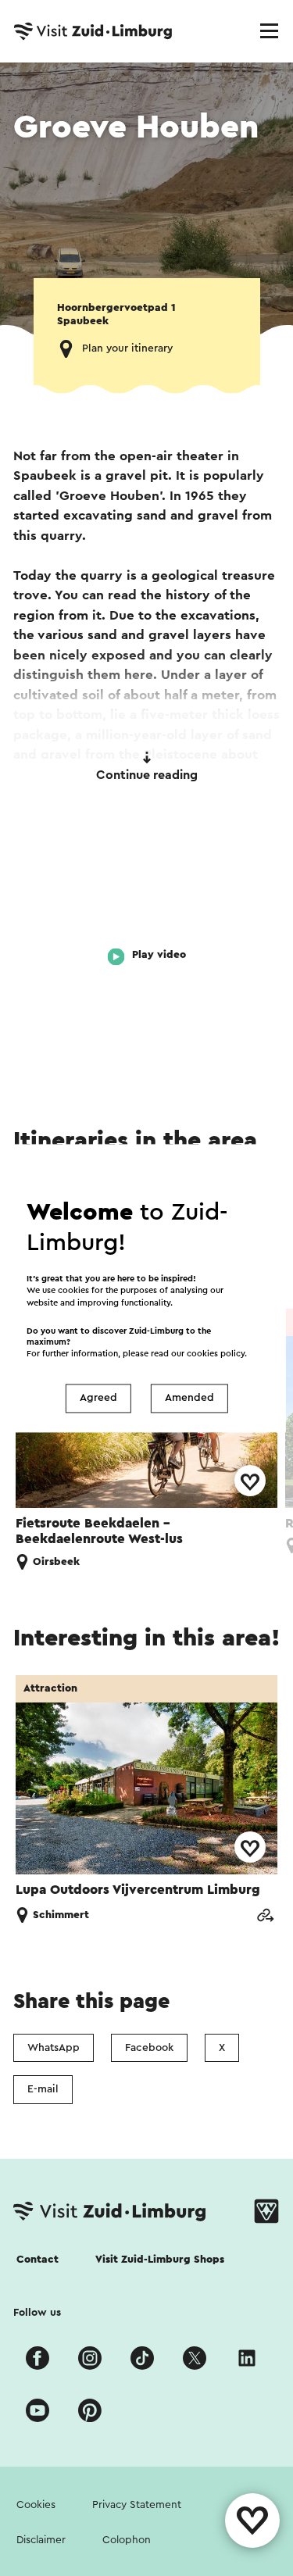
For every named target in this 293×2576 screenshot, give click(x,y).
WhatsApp (54, 2048)
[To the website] (265, 1915)
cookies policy (216, 1354)
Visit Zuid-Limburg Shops (160, 2260)
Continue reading (147, 775)
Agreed (98, 1399)
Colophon (127, 2540)
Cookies (36, 2505)
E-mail (43, 2089)
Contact (38, 2260)
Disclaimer (41, 2540)
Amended (189, 1399)
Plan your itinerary (127, 348)
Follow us (37, 2313)
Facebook (149, 2048)
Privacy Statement (137, 2505)
